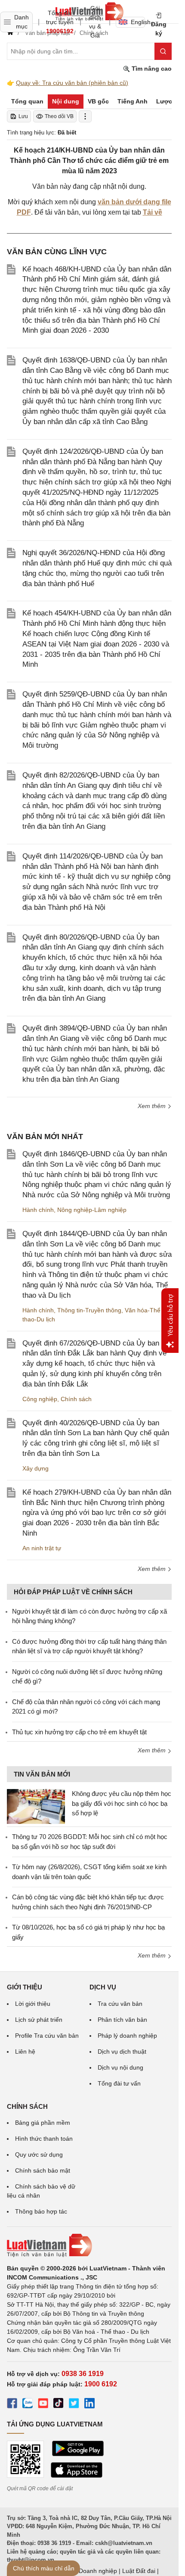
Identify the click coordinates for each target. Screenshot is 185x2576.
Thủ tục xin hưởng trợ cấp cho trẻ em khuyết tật (79, 1732)
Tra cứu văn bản (120, 2004)
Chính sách (76, 1399)
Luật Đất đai (139, 2571)
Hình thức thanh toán (44, 2139)
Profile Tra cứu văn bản (47, 2036)
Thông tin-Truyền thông (89, 1310)
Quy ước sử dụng (39, 2154)
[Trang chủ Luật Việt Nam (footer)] (89, 2245)
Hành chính (38, 1210)
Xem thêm (153, 1106)
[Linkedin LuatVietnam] (89, 2404)
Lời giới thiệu (33, 2004)
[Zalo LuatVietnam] (28, 2404)
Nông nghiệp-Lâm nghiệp (92, 1210)
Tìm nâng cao (151, 69)
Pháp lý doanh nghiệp (127, 2036)
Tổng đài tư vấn (119, 2083)
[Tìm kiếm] (163, 51)
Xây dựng (35, 1468)
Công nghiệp (40, 1399)
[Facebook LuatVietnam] (12, 2404)
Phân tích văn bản (122, 2020)
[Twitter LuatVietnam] (74, 2404)
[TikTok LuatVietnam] (59, 2404)
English (138, 22)
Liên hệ (25, 2051)
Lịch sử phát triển (39, 2020)
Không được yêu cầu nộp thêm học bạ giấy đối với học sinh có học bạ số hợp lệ (122, 1803)
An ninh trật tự (42, 1548)
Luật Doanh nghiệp (91, 2571)
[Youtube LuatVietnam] (43, 2404)
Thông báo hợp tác (41, 2211)
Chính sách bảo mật (43, 2170)
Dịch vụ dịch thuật (122, 2051)
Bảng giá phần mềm (43, 2123)
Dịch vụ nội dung (120, 2067)
